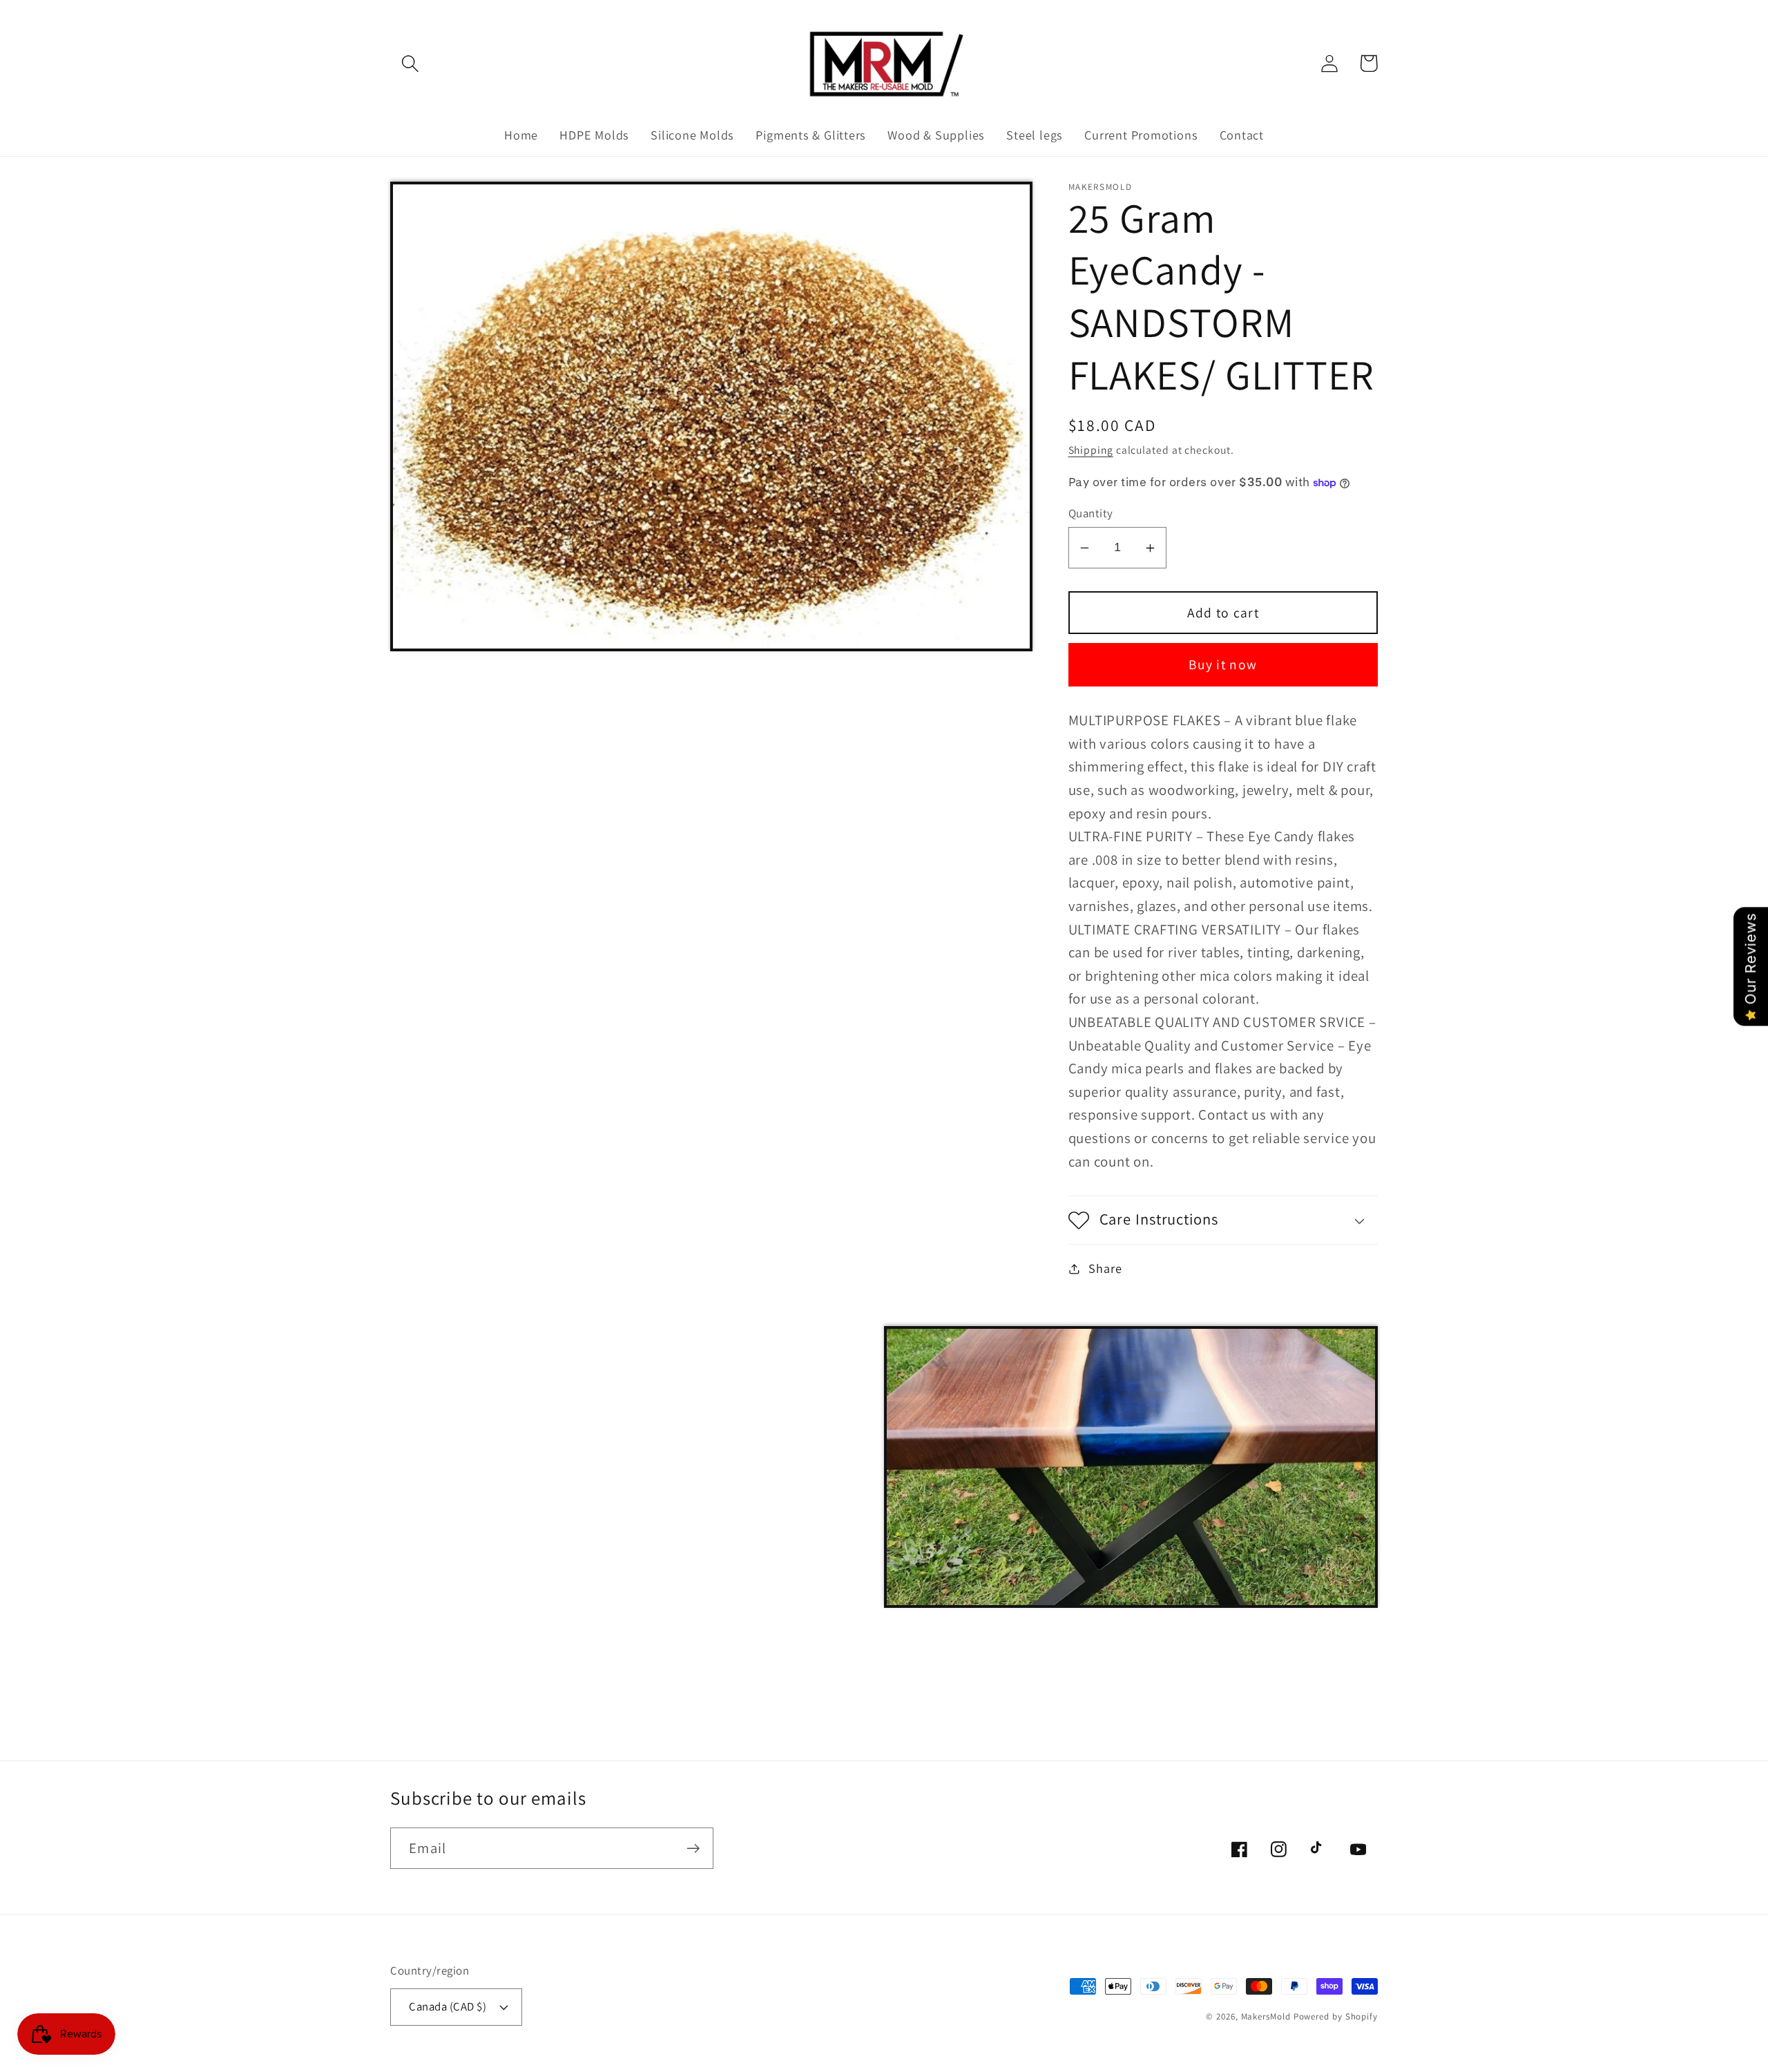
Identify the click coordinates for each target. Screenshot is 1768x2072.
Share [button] (1105, 1269)
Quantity (1091, 513)
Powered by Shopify (1336, 2016)
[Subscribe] (693, 1849)
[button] (410, 63)
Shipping (1091, 450)
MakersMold (1266, 2016)
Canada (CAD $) (448, 2006)
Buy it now (1223, 665)
